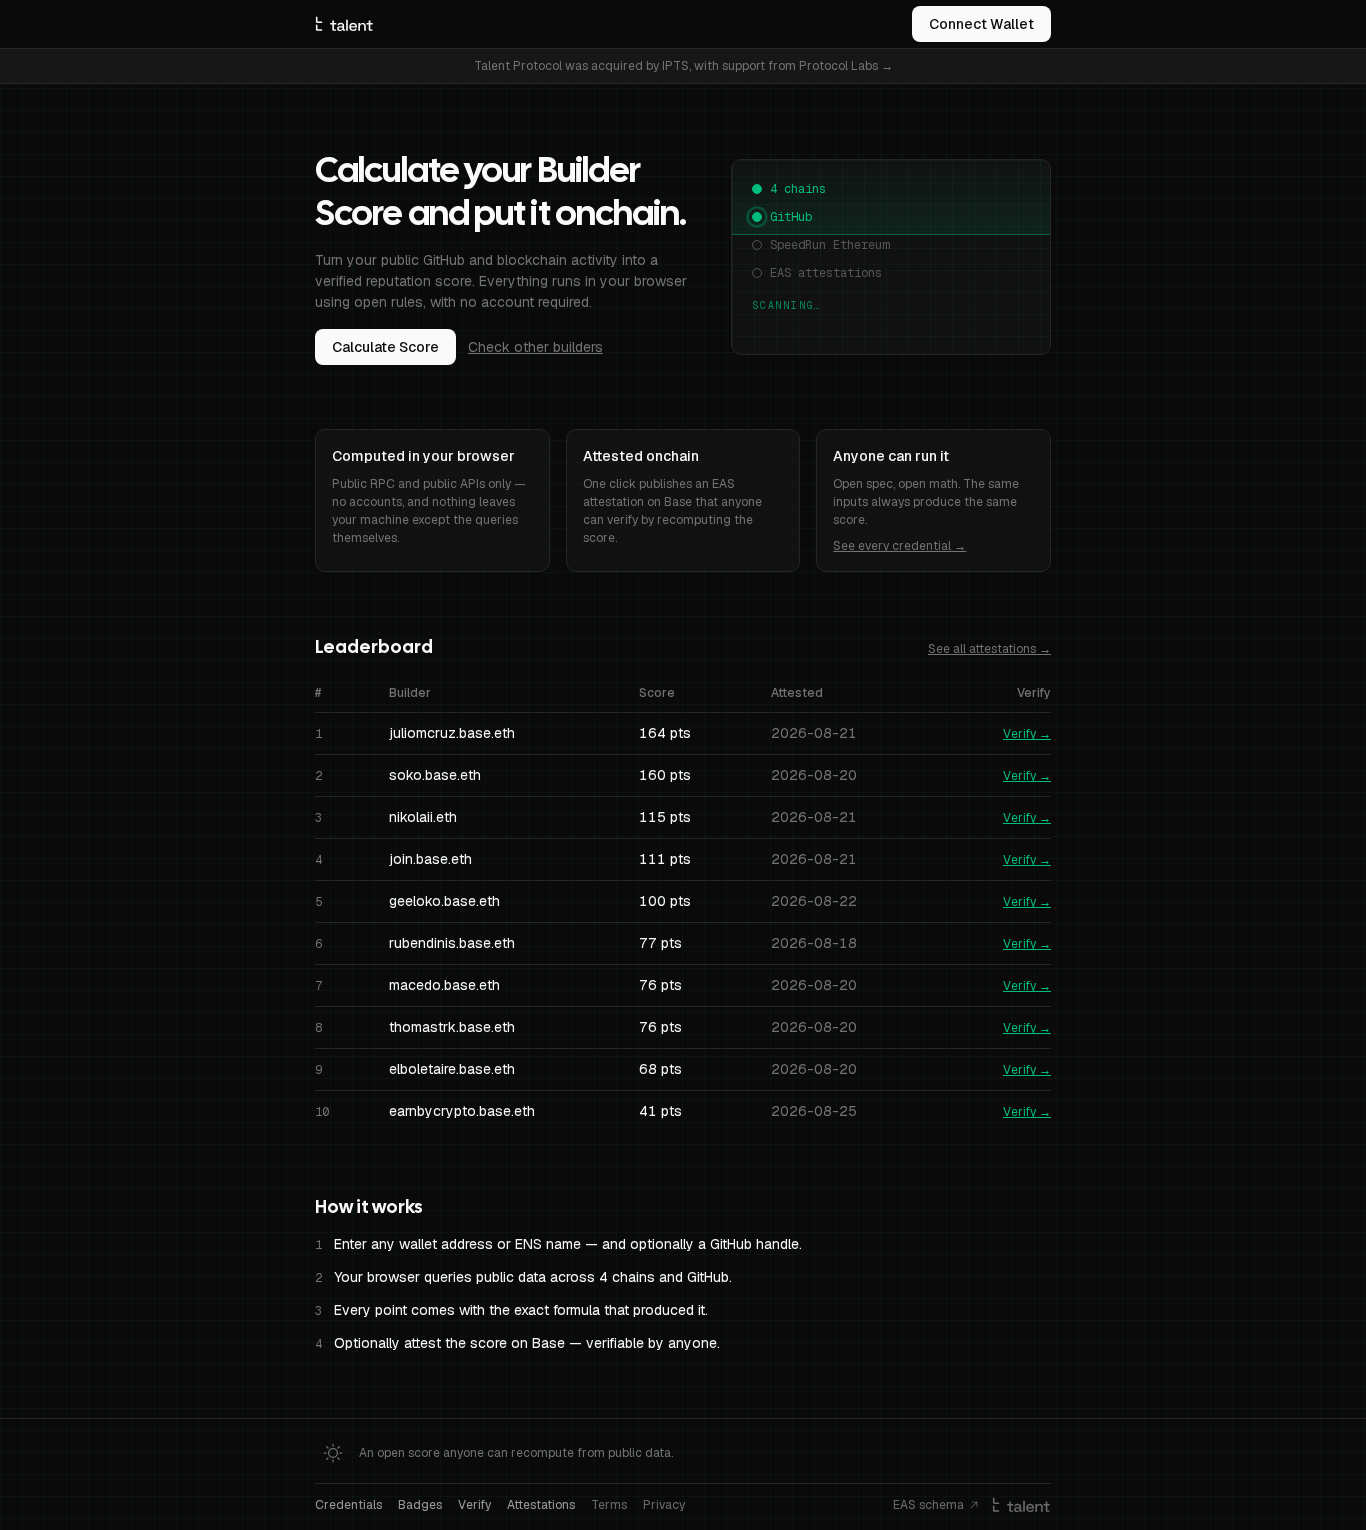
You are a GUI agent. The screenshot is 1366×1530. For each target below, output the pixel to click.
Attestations (541, 1505)
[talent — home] (344, 24)
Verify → (1027, 734)
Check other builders (535, 347)
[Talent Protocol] (1021, 1505)
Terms (609, 1505)
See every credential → (899, 546)
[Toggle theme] (333, 1453)
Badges (420, 1505)
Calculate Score (385, 347)
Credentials (348, 1505)
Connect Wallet (981, 24)
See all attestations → (989, 649)
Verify (474, 1505)
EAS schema (928, 1505)
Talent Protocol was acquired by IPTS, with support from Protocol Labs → (683, 66)
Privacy (664, 1505)
